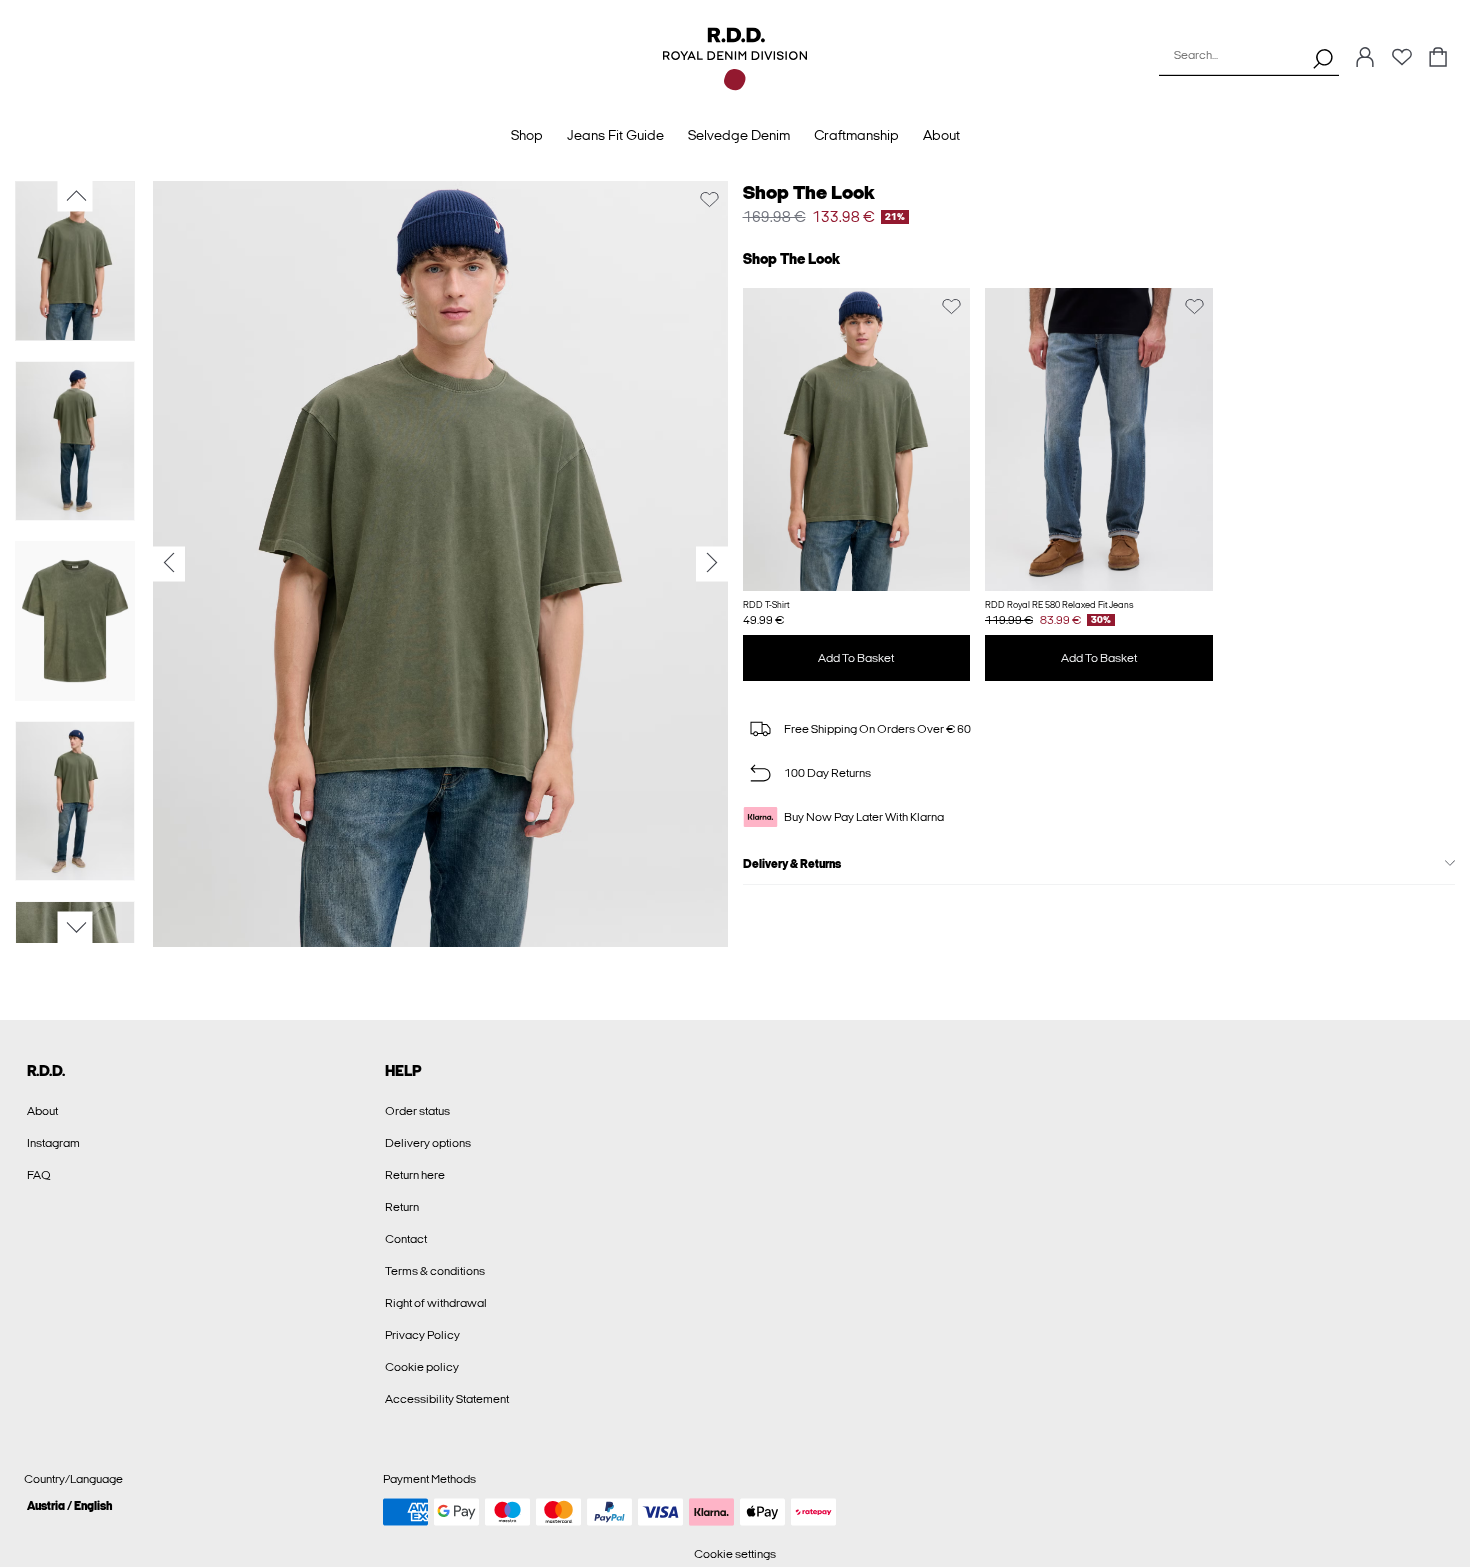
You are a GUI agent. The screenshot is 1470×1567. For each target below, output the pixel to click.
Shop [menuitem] (527, 135)
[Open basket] (1438, 58)
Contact (406, 1239)
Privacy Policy (422, 1335)
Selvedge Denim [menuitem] (739, 135)
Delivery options (428, 1143)
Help (403, 1071)
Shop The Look (809, 192)
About (42, 1111)
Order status (417, 1111)
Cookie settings (735, 1554)
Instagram (53, 1143)
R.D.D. (46, 1071)
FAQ (39, 1175)
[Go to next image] (75, 928)
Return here (415, 1175)
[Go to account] (1365, 58)
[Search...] (1323, 58)
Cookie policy (422, 1367)
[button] (857, 439)
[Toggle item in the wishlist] (709, 199)
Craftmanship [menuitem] (856, 135)
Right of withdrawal (436, 1303)
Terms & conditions (435, 1271)
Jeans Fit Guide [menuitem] (615, 135)
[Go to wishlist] (1402, 63)
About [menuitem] (941, 135)
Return (402, 1207)
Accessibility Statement (447, 1399)
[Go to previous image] (75, 196)
